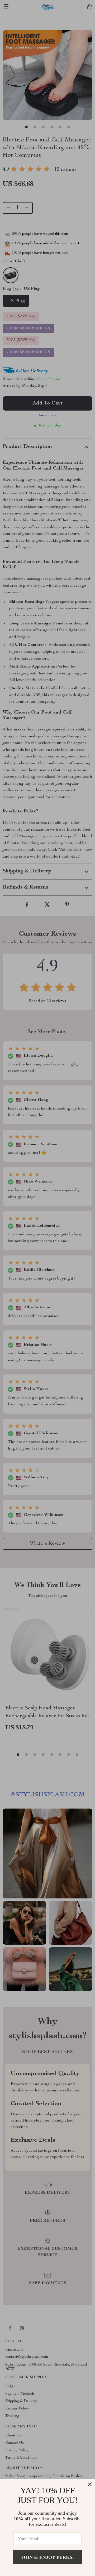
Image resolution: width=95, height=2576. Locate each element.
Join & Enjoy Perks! (48, 2557)
